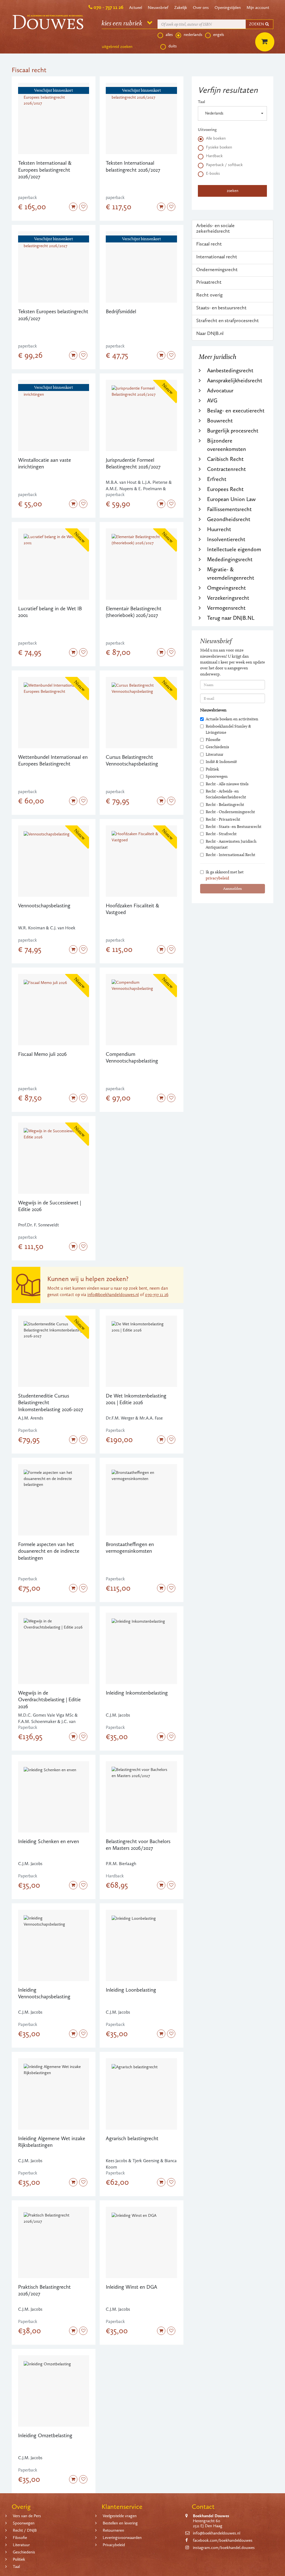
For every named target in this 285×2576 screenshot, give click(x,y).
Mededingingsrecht (230, 559)
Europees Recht (225, 489)
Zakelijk (181, 8)
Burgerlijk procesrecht (233, 431)
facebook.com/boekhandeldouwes (223, 2540)
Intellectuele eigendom (234, 549)
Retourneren (113, 2530)
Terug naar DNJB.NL (231, 618)
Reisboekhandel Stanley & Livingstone (228, 729)
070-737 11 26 (157, 1295)
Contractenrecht (226, 469)
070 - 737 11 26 (108, 7)
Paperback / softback (224, 165)
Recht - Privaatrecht (223, 819)
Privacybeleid (114, 2545)
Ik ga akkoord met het (225, 875)
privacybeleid (217, 878)
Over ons (201, 8)
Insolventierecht (226, 539)
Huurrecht (219, 529)
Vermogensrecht (226, 608)
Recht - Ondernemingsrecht (230, 812)
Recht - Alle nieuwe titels (227, 784)
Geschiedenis (217, 747)
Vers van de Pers (27, 2516)
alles (169, 35)
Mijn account (258, 8)
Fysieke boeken (219, 147)
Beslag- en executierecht (236, 410)
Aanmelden (233, 889)
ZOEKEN (257, 24)
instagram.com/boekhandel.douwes (224, 2548)
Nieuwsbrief (158, 8)
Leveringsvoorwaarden (122, 2538)
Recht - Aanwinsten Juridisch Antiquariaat (231, 844)
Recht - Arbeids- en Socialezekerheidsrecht (226, 794)
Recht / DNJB (25, 2530)
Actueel (136, 8)
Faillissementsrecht (229, 509)
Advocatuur (220, 390)
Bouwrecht (220, 421)
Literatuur (215, 754)
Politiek (212, 769)
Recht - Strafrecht (221, 834)
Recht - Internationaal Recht (230, 855)
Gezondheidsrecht (229, 519)
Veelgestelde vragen (120, 2516)
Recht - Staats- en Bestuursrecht (234, 827)
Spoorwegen (217, 776)
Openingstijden (228, 8)
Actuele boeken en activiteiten (232, 719)
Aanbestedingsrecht (230, 370)
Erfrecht (217, 479)
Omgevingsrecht (226, 588)
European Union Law (231, 499)
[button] (232, 113)
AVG (212, 400)
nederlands (193, 35)
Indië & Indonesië (221, 762)
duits (173, 46)
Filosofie (213, 740)
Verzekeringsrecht (228, 598)
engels (219, 35)
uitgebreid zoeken (117, 47)
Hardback (214, 156)
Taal (202, 102)
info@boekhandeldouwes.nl (113, 1295)
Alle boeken (216, 138)
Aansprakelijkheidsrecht (235, 380)
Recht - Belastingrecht (225, 805)
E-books (213, 173)
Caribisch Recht (225, 459)
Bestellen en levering (120, 2523)
